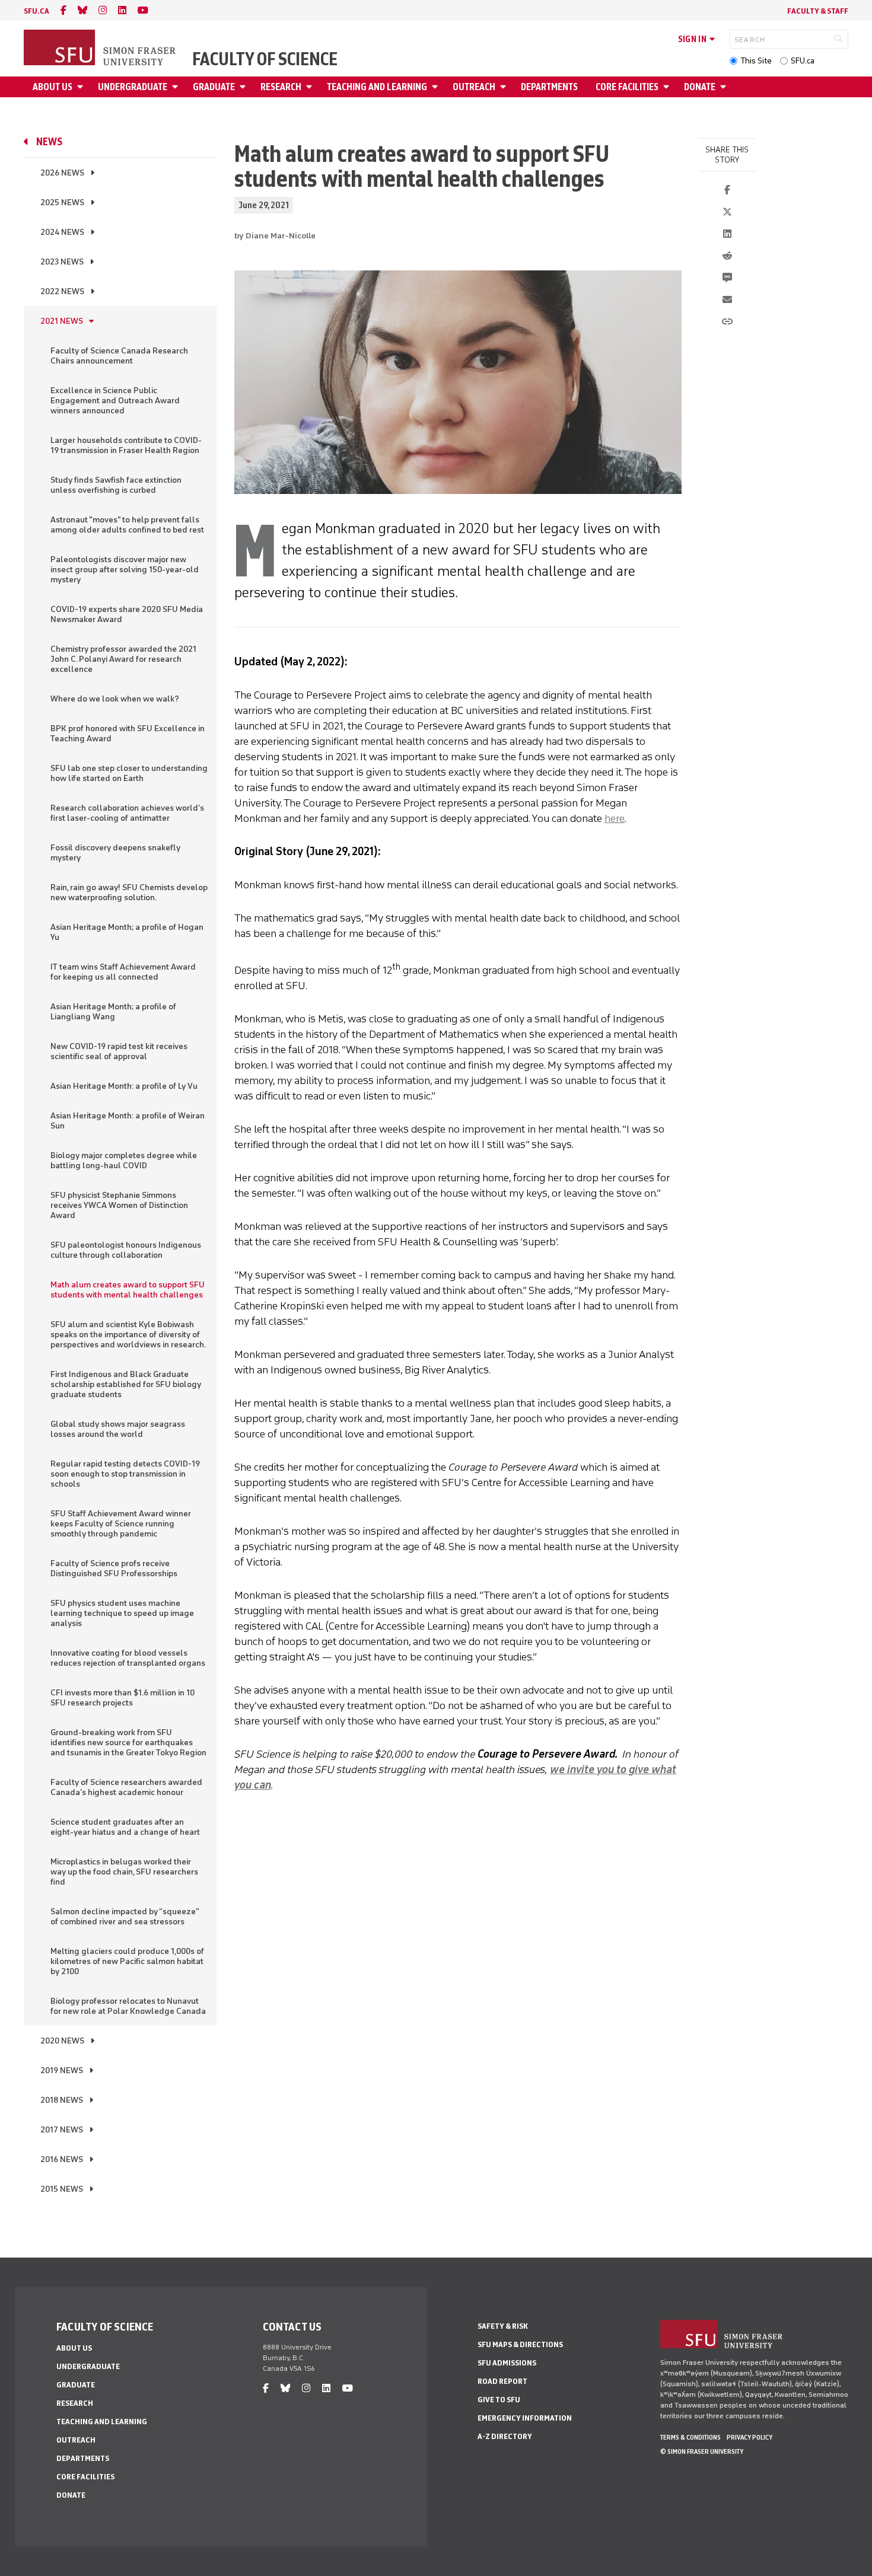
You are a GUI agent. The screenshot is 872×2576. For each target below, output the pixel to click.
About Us (52, 87)
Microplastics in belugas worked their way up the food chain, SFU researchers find (124, 1872)
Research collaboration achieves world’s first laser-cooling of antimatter (127, 813)
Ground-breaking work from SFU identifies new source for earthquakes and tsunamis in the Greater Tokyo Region (128, 1743)
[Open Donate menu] (725, 87)
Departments (549, 87)
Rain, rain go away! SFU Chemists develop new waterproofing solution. (129, 892)
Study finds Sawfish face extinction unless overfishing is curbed (116, 485)
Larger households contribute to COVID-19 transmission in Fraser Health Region (126, 445)
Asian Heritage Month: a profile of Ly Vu (124, 1086)
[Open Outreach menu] (505, 87)
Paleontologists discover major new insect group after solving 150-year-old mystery (125, 570)
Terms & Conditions (690, 2437)
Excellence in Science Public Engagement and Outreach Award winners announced (115, 401)
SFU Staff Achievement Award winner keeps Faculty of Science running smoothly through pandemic (121, 1524)
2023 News (62, 262)
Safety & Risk (503, 2326)
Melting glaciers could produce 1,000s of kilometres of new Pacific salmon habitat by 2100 (127, 1961)
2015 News (62, 2189)
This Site (756, 61)
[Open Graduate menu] (244, 87)
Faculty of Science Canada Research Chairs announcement (119, 356)
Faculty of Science (265, 59)
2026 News (62, 173)
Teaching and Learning (377, 87)
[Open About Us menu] (82, 87)
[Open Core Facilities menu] (668, 87)
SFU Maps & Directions (520, 2344)
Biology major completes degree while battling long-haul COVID (124, 1161)
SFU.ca (803, 61)
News (49, 142)
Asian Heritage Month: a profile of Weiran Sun (128, 1121)
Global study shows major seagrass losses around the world (118, 1429)
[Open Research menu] (311, 87)
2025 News (62, 203)
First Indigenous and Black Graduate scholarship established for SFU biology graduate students (126, 1384)
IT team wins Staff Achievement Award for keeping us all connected (123, 972)
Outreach (474, 87)
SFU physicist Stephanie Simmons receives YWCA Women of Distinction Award (119, 1205)
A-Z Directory (505, 2436)
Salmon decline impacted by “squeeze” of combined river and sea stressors (125, 1917)
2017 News (62, 2130)
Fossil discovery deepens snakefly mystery (115, 853)
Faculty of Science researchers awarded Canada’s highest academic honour (126, 1787)
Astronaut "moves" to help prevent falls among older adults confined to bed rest (127, 525)
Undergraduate (133, 87)
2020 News (62, 2041)
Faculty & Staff (818, 11)
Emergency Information (525, 2418)
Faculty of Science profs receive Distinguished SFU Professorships (114, 1568)
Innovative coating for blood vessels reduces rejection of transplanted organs (128, 1658)
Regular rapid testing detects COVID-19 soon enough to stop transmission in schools (125, 1474)
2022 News (62, 291)
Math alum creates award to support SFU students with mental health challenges (128, 1290)
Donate (700, 87)
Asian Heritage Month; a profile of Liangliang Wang (113, 1012)
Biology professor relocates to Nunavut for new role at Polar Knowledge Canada (128, 2006)
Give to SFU (499, 2400)
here (615, 818)
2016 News (62, 2159)
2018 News (62, 2100)
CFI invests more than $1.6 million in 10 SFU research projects (122, 1698)
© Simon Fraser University (702, 2451)
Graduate (214, 87)
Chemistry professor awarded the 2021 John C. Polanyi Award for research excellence (123, 659)
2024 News (62, 232)
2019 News (62, 2070)
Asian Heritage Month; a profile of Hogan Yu (127, 932)
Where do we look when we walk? (115, 699)
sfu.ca (36, 11)
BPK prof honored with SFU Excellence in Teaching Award (128, 734)
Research (281, 87)
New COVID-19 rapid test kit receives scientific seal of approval (119, 1051)
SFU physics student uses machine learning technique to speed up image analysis (122, 1613)
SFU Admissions (507, 2363)
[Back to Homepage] (101, 49)
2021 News (62, 321)
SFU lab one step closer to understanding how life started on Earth (129, 773)
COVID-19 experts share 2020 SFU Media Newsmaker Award (127, 614)
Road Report (502, 2381)
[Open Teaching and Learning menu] (437, 87)
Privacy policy (750, 2437)
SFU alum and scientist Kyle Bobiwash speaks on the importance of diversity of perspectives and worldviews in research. (128, 1335)
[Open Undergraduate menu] (177, 87)
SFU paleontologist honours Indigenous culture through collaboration (126, 1250)
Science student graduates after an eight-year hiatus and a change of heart (125, 1827)
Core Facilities (627, 87)
